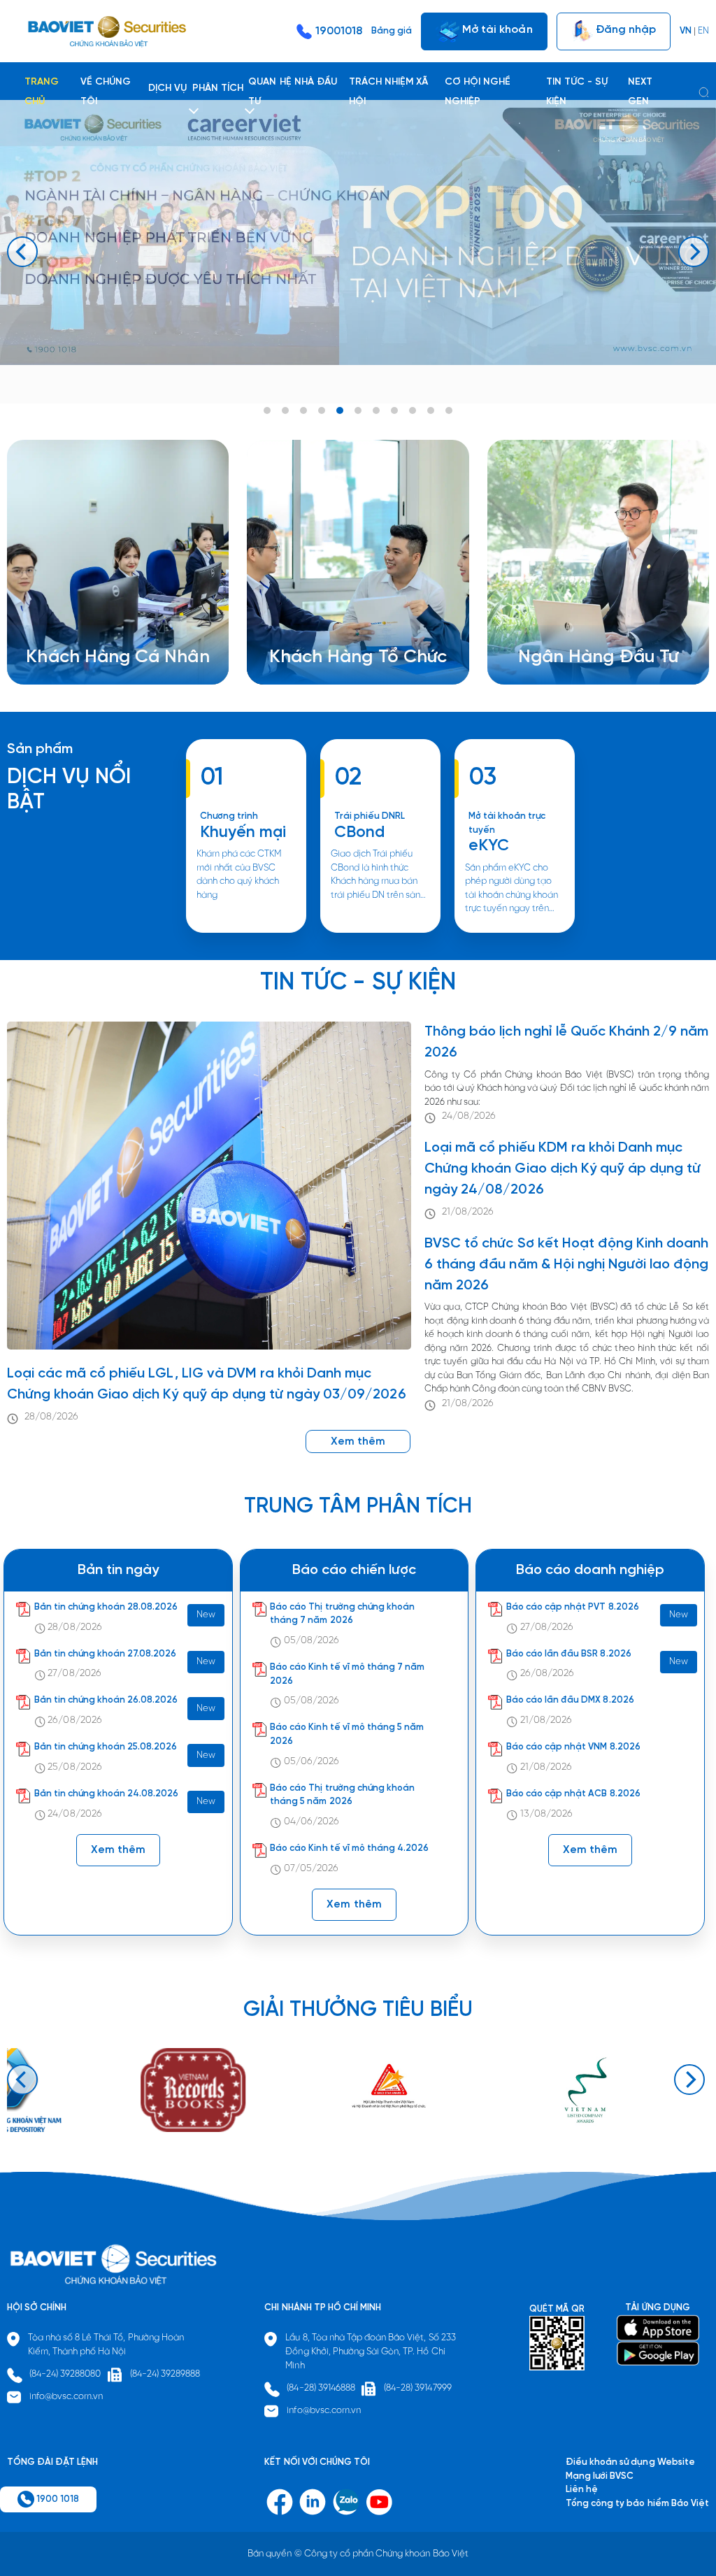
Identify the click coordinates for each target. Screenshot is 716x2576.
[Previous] (22, 252)
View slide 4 (322, 410)
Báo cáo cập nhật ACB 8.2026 (573, 1794)
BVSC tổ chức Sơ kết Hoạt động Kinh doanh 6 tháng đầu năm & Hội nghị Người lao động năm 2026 (566, 1265)
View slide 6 (358, 410)
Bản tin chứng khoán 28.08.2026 (106, 1607)
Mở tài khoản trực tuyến (507, 823)
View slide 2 (285, 410)
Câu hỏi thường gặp (578, 630)
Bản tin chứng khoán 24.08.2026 (107, 1794)
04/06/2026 (312, 1822)
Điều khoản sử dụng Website (630, 2462)
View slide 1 (267, 410)
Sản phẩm (40, 749)
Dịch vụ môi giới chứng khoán (104, 616)
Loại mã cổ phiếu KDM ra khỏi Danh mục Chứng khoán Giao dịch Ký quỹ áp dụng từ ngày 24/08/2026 (563, 1169)
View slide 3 (303, 410)
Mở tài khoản (496, 29)
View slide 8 (394, 410)
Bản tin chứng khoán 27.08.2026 (106, 1654)
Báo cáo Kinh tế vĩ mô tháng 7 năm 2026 (347, 1674)
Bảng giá (392, 31)
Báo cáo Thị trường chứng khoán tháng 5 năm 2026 (342, 1795)
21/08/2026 (468, 1212)
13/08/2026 (546, 1814)
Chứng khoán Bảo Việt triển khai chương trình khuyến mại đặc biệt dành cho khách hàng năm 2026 (245, 932)
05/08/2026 (312, 1641)
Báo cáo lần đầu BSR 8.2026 (569, 1654)
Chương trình (229, 816)
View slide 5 (340, 410)
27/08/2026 (74, 1674)
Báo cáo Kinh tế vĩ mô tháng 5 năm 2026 (347, 1734)
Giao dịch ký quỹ (79, 644)
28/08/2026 (51, 1417)
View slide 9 (413, 410)
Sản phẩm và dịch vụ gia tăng (349, 616)
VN (686, 31)
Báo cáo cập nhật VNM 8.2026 (573, 1747)
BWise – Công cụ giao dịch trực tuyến (123, 603)
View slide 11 (449, 410)
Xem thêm (380, 932)
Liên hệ (551, 644)
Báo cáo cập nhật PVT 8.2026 (573, 1607)
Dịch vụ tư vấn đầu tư (331, 630)
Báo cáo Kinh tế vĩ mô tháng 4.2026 (349, 1848)
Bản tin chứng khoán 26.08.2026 (106, 1700)
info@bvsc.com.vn (66, 2397)
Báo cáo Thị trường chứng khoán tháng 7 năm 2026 (342, 1614)
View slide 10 (431, 410)
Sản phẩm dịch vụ (573, 603)
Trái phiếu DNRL (370, 816)
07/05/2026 (311, 1869)
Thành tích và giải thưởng (589, 616)
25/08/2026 (74, 1767)
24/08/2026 (469, 1116)
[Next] (694, 252)
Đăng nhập (624, 29)
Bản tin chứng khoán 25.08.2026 (106, 1747)
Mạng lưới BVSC (600, 2476)
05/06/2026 (312, 1762)
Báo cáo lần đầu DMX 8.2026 (570, 1700)
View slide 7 (376, 410)
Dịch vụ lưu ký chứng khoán (99, 630)
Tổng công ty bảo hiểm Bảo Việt (637, 2504)
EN (703, 31)
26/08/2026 (74, 1720)
